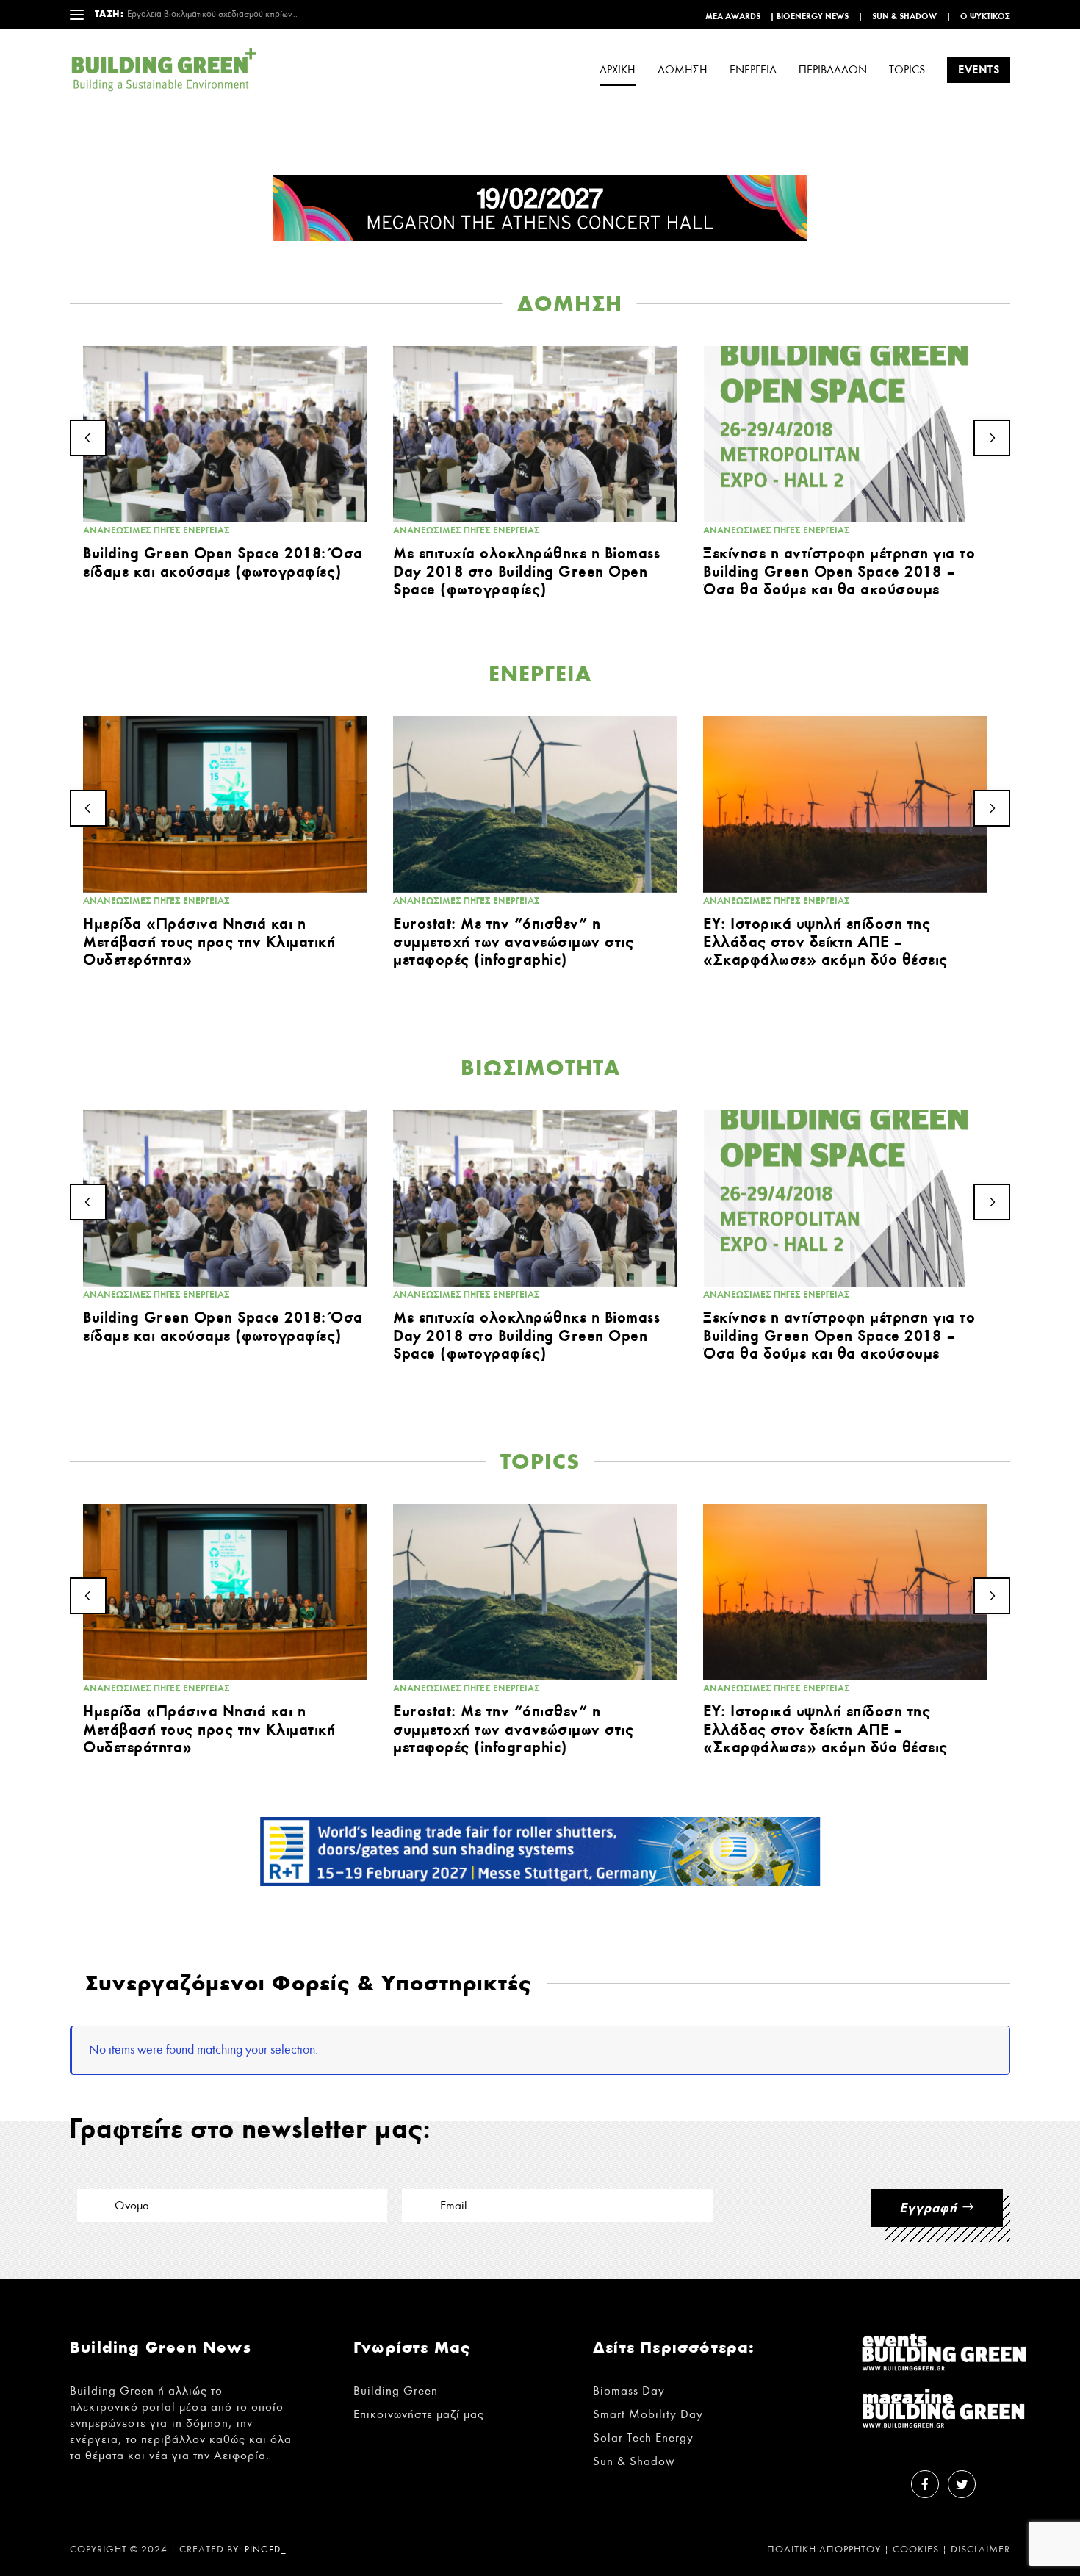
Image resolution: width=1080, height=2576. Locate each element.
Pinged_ (266, 2550)
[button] (88, 438)
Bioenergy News (813, 16)
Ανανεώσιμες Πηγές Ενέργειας (156, 530)
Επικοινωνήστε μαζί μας (419, 2414)
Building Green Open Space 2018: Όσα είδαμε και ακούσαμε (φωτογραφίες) (223, 562)
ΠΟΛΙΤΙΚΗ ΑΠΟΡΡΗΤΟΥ (824, 2550)
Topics (907, 70)
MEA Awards (733, 16)
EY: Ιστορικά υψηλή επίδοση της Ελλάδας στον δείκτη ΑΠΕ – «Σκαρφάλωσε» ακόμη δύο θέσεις (825, 941)
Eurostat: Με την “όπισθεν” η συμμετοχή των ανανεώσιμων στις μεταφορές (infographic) (513, 941)
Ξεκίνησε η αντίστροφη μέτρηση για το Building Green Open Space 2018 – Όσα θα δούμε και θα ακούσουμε (839, 571)
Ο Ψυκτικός (985, 16)
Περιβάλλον (833, 70)
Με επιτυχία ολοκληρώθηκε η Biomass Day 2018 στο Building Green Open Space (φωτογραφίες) (526, 571)
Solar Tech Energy (643, 2438)
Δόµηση (683, 70)
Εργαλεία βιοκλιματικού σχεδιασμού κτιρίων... (212, 14)
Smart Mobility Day (648, 2414)
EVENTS (979, 69)
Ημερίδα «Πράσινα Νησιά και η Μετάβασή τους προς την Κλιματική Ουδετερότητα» (209, 941)
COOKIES (916, 2550)
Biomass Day (629, 2390)
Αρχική (618, 70)
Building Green (396, 2390)
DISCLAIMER (980, 2550)
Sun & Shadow (904, 16)
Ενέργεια (753, 70)
